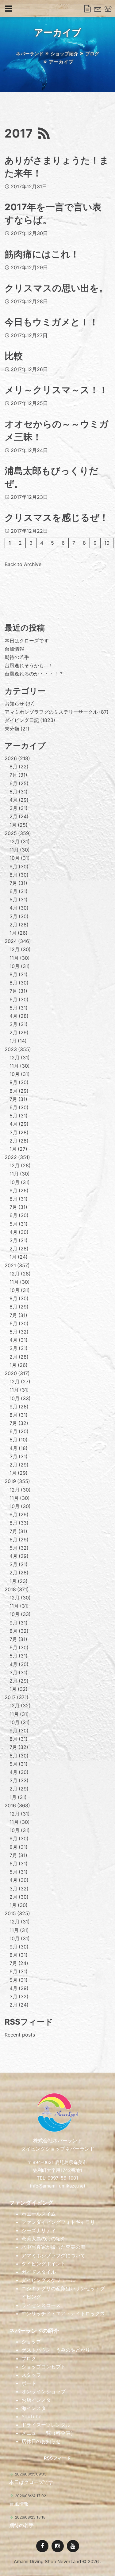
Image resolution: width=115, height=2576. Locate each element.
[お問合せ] (98, 9)
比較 (14, 356)
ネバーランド (30, 54)
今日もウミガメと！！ (52, 322)
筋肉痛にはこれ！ (42, 254)
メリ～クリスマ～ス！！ (56, 390)
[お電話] (108, 9)
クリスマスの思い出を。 (56, 288)
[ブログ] (87, 9)
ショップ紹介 (64, 54)
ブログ (92, 54)
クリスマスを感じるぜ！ (57, 517)
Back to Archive (23, 564)
